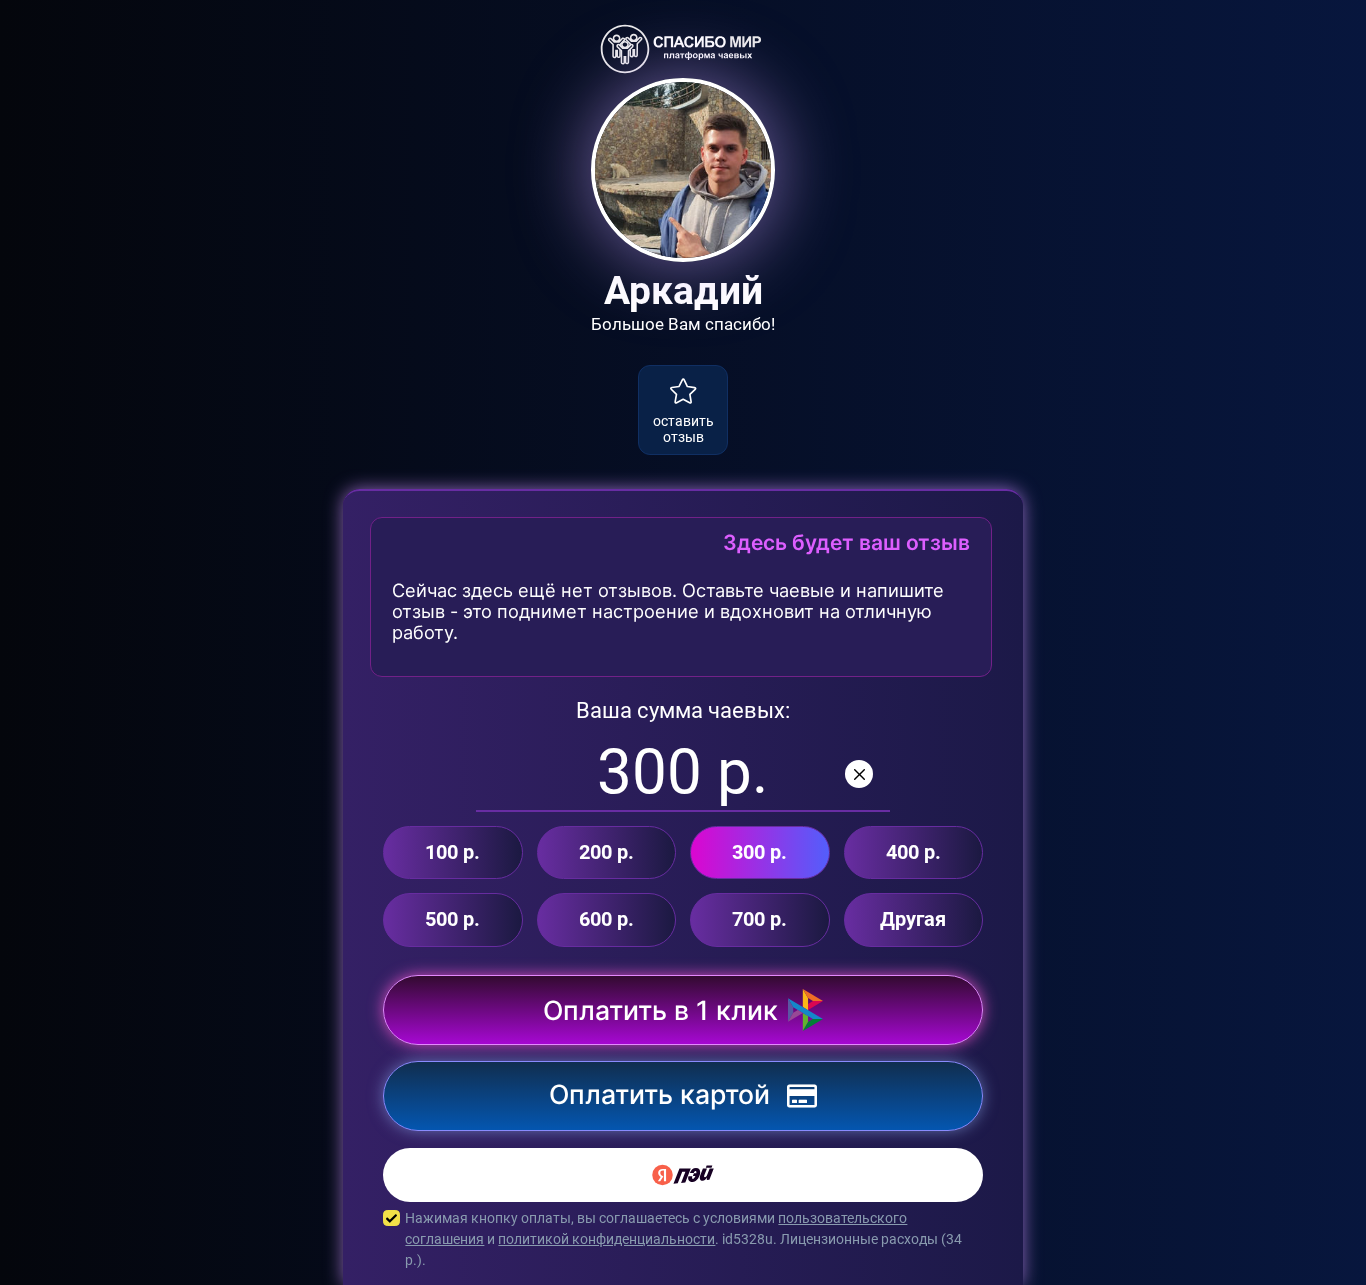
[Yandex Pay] (683, 1175)
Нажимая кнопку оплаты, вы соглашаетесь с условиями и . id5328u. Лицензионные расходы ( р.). (683, 1239)
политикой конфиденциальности (606, 1239)
